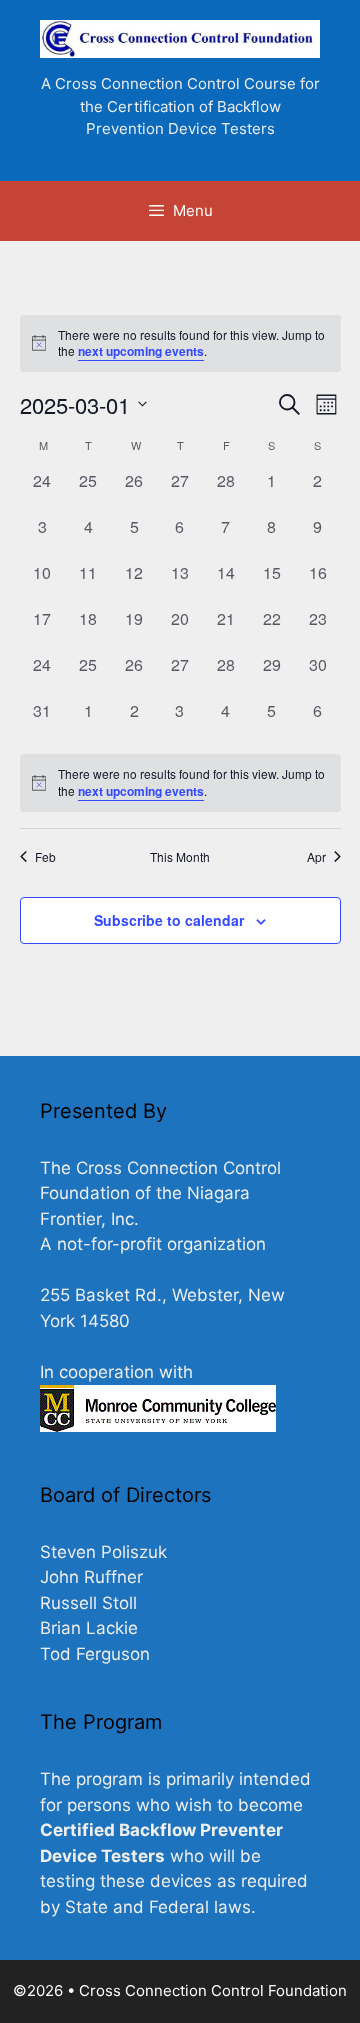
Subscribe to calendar (169, 920)
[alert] (180, 343)
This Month (180, 857)
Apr (316, 857)
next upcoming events (141, 351)
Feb (45, 857)
